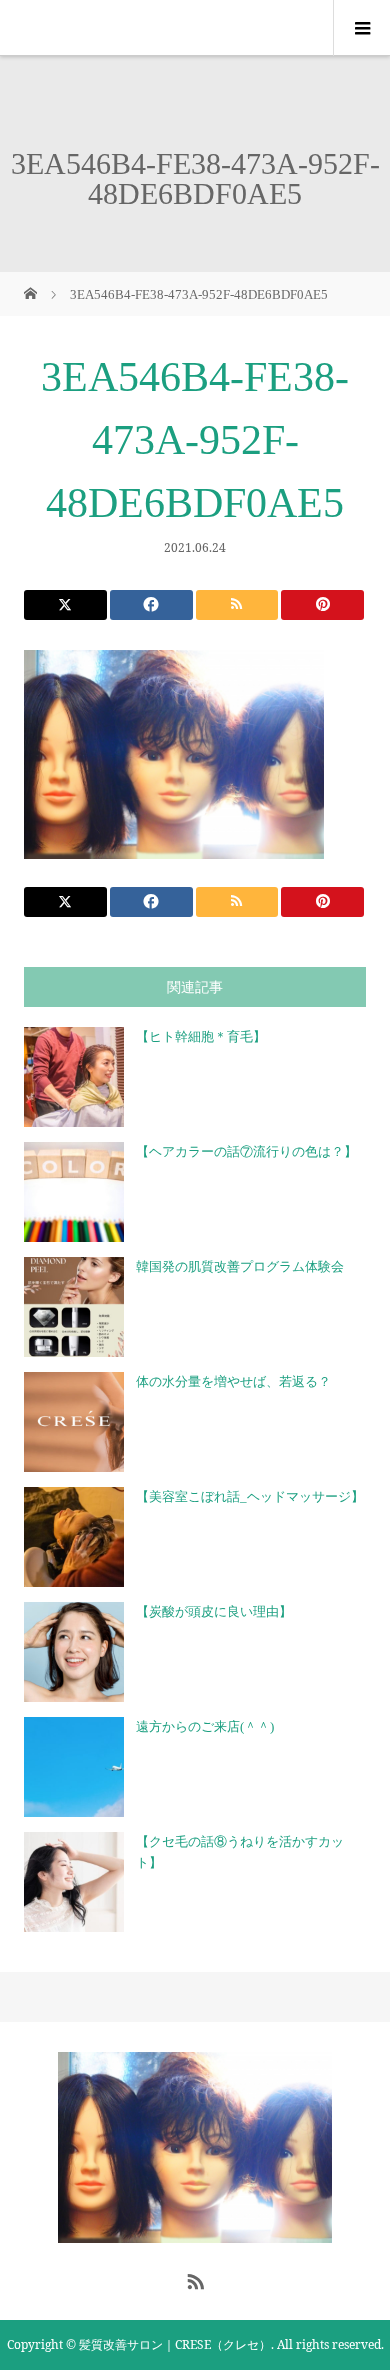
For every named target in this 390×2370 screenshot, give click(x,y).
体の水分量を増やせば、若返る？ (233, 1381)
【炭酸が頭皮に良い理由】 (214, 1611)
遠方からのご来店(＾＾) (205, 1726)
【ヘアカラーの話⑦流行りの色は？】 (246, 1151)
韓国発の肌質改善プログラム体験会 (240, 1266)
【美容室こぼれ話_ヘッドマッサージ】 (250, 1496)
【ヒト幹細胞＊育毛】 (201, 1036)
